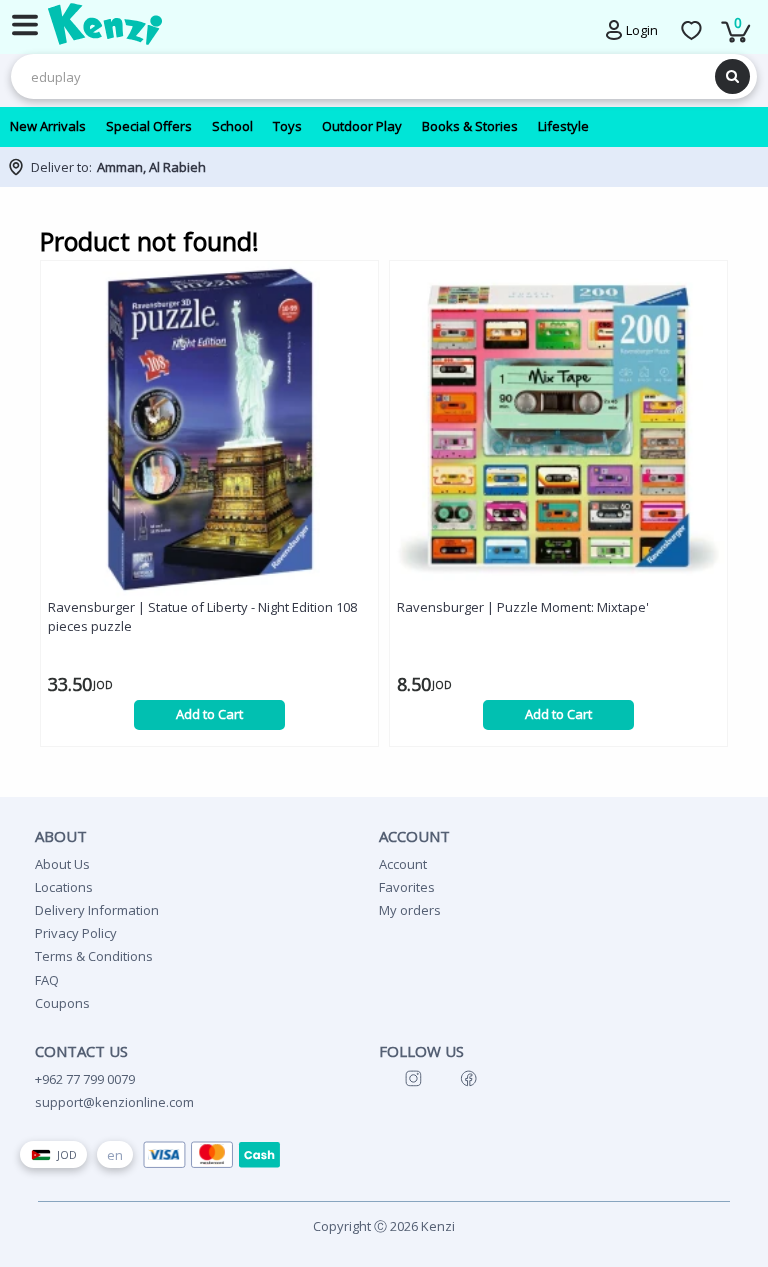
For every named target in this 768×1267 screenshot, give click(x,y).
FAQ (47, 980)
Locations (64, 887)
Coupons (62, 1003)
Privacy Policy (76, 933)
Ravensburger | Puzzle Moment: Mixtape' (523, 607)
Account (403, 864)
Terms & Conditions (94, 956)
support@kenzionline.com (114, 1102)
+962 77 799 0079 (85, 1079)
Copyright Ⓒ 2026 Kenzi (384, 1226)
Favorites (407, 887)
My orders (410, 910)
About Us (62, 864)
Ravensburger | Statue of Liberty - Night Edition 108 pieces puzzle (202, 616)
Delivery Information (97, 910)
